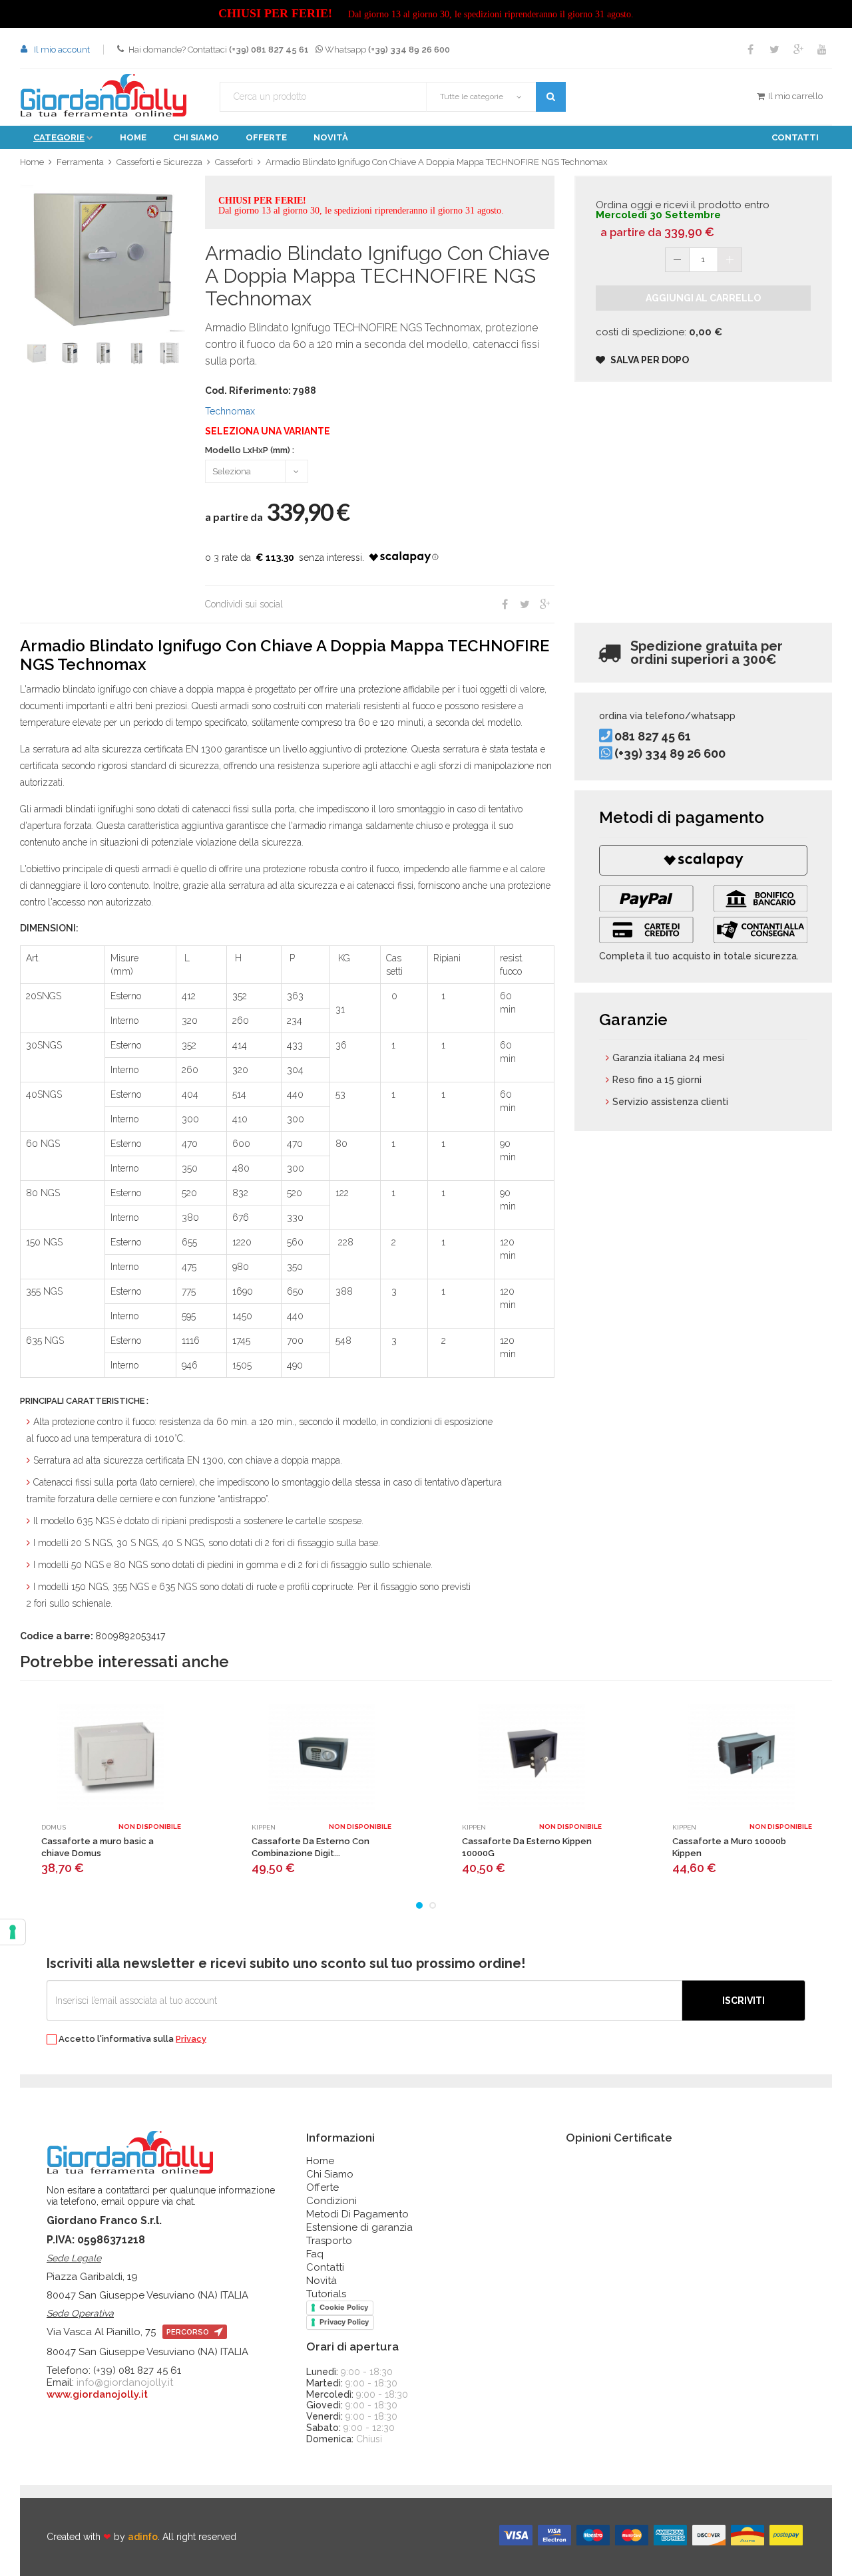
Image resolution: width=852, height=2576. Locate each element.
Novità (331, 137)
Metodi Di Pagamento (357, 2214)
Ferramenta (80, 162)
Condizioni (331, 2201)
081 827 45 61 (653, 736)
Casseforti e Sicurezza (159, 162)
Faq (315, 2254)
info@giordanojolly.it (125, 2382)
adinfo (143, 2537)
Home (133, 137)
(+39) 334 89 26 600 (670, 753)
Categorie (59, 137)
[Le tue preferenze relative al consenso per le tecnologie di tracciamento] (13, 1932)
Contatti (795, 137)
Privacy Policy (344, 2322)
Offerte (266, 137)
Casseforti (234, 162)
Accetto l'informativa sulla (131, 2039)
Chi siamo (196, 137)
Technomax (230, 411)
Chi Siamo (330, 2174)
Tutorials (326, 2294)
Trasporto (329, 2241)
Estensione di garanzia (359, 2227)
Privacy (191, 2039)
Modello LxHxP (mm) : (250, 450)
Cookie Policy (344, 2307)
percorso (189, 2332)
